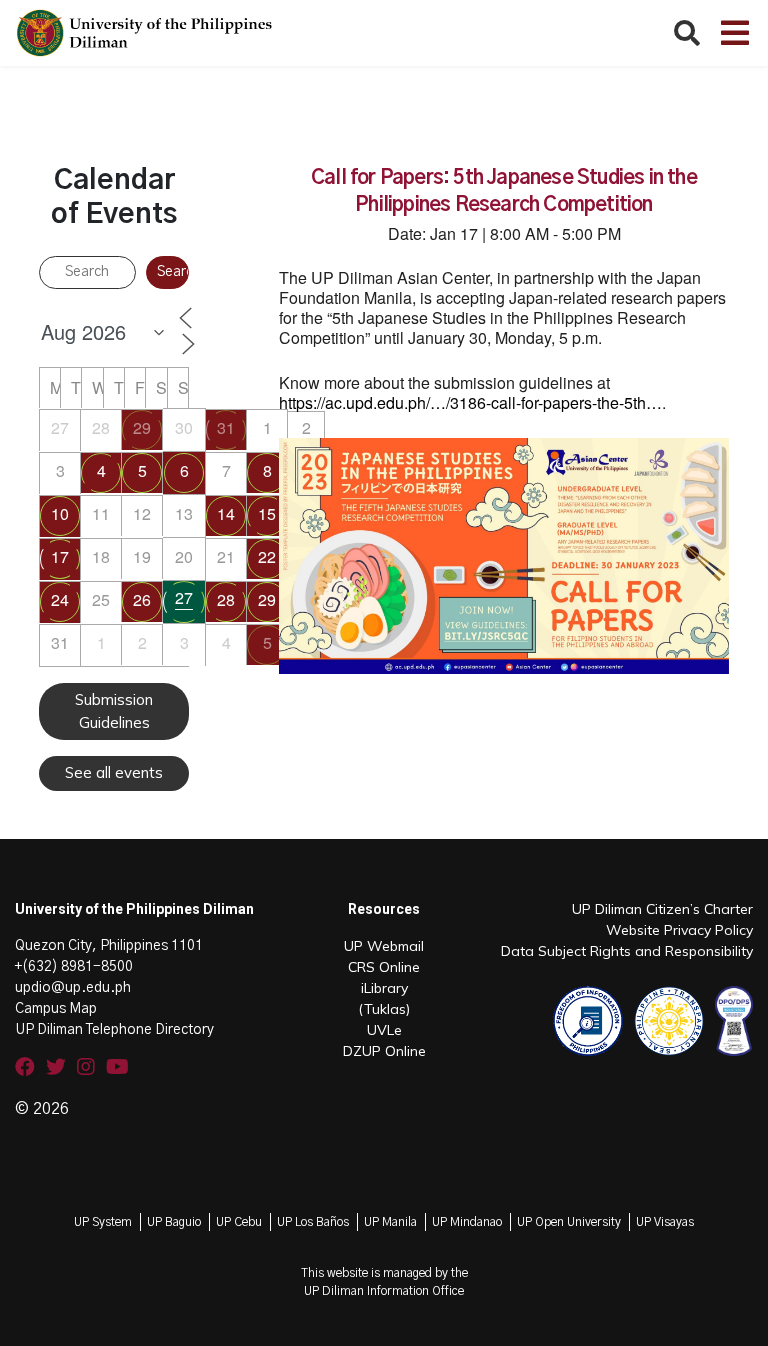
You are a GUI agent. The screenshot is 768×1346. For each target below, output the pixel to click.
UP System (103, 1222)
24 (60, 599)
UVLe (384, 1030)
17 (60, 556)
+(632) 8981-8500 (74, 967)
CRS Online (384, 967)
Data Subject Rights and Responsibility (627, 951)
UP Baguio (174, 1222)
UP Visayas (665, 1222)
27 (184, 597)
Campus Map (56, 1009)
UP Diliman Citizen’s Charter (662, 909)
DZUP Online (384, 1051)
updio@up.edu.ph (73, 988)
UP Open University (569, 1222)
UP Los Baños (313, 1222)
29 (142, 427)
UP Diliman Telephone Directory (114, 1030)
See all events (114, 772)
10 (60, 513)
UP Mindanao (467, 1222)
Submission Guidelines (114, 711)
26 (142, 599)
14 (226, 513)
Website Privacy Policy (679, 930)
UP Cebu (239, 1222)
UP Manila (390, 1222)
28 (226, 599)
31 (226, 427)
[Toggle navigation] (735, 33)
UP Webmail (384, 946)
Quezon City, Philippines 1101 (109, 946)
